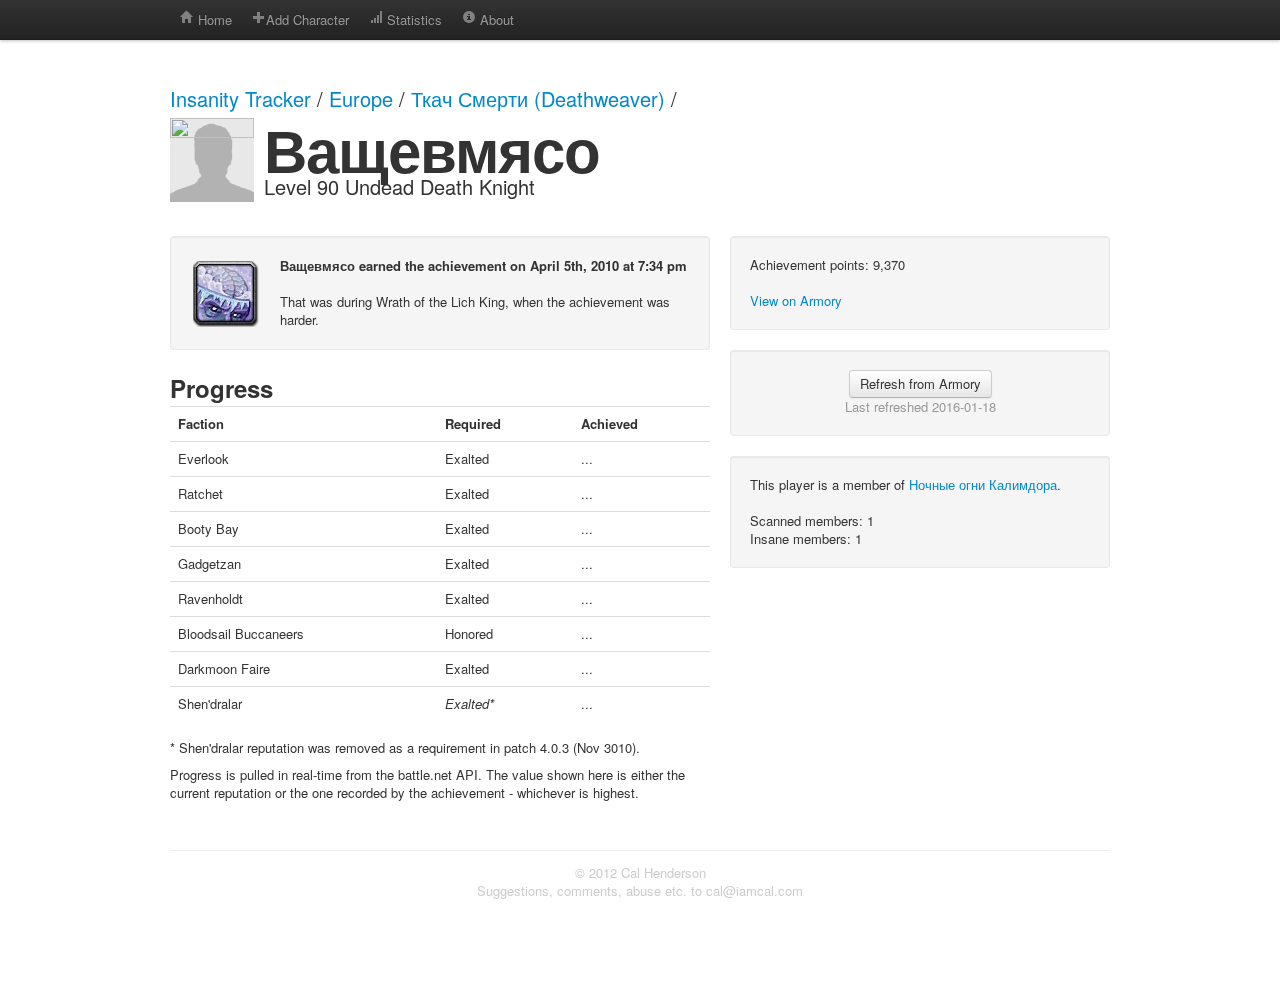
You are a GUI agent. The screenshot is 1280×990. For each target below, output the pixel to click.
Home (213, 19)
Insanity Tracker (240, 98)
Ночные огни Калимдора (983, 484)
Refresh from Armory (920, 383)
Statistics (412, 19)
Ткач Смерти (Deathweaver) (538, 98)
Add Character (307, 19)
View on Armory (796, 300)
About (495, 19)
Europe (361, 98)
